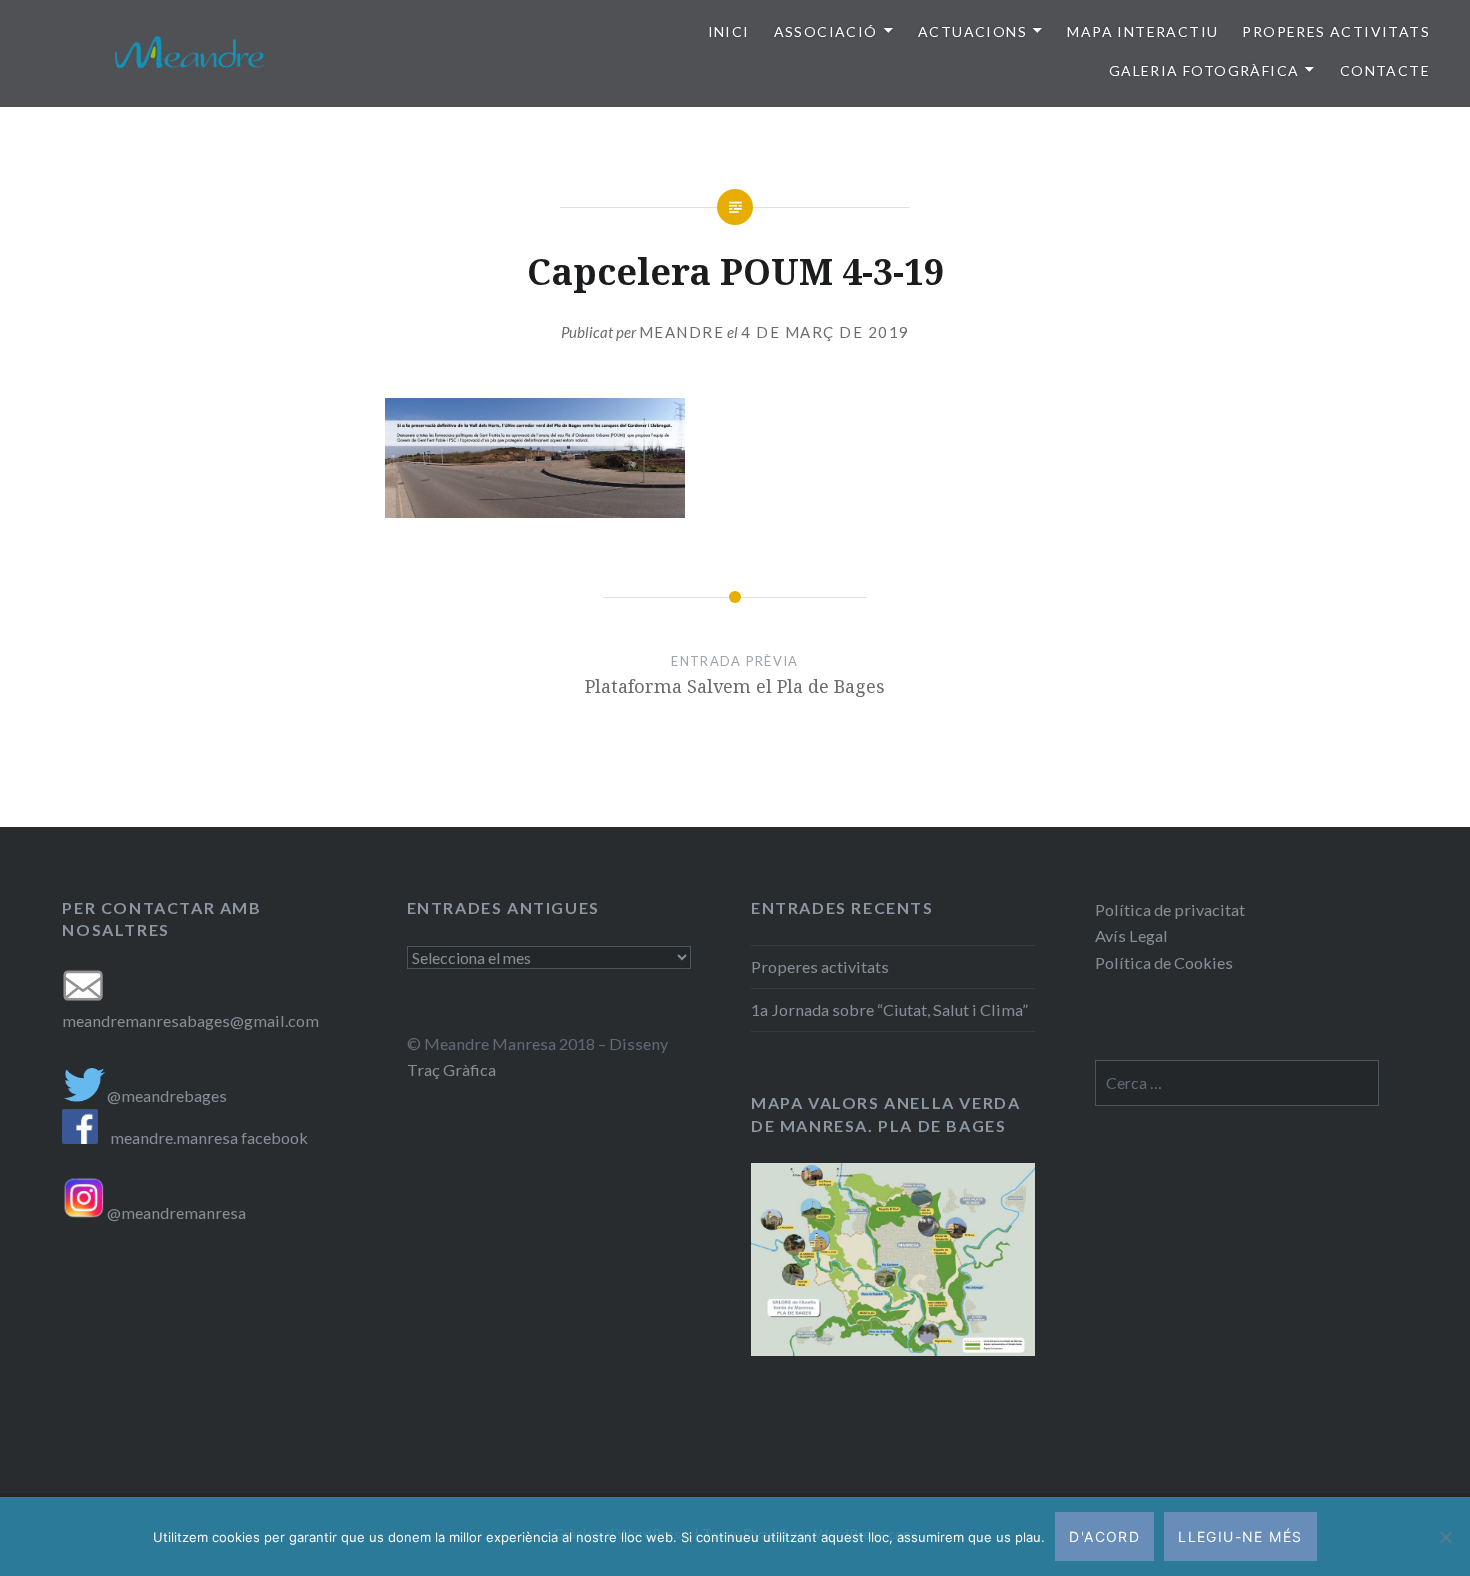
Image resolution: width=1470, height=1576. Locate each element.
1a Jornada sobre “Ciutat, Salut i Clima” (889, 1009)
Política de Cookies (1164, 962)
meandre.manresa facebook (209, 1137)
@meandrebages (167, 1095)
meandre (682, 332)
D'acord (1104, 1536)
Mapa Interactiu (1142, 31)
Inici (729, 31)
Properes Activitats (1336, 31)
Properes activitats (820, 966)
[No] (1445, 1537)
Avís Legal (1131, 935)
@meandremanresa (175, 1212)
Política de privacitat (1170, 909)
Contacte (1385, 70)
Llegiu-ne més (1240, 1536)
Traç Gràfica (451, 1069)
